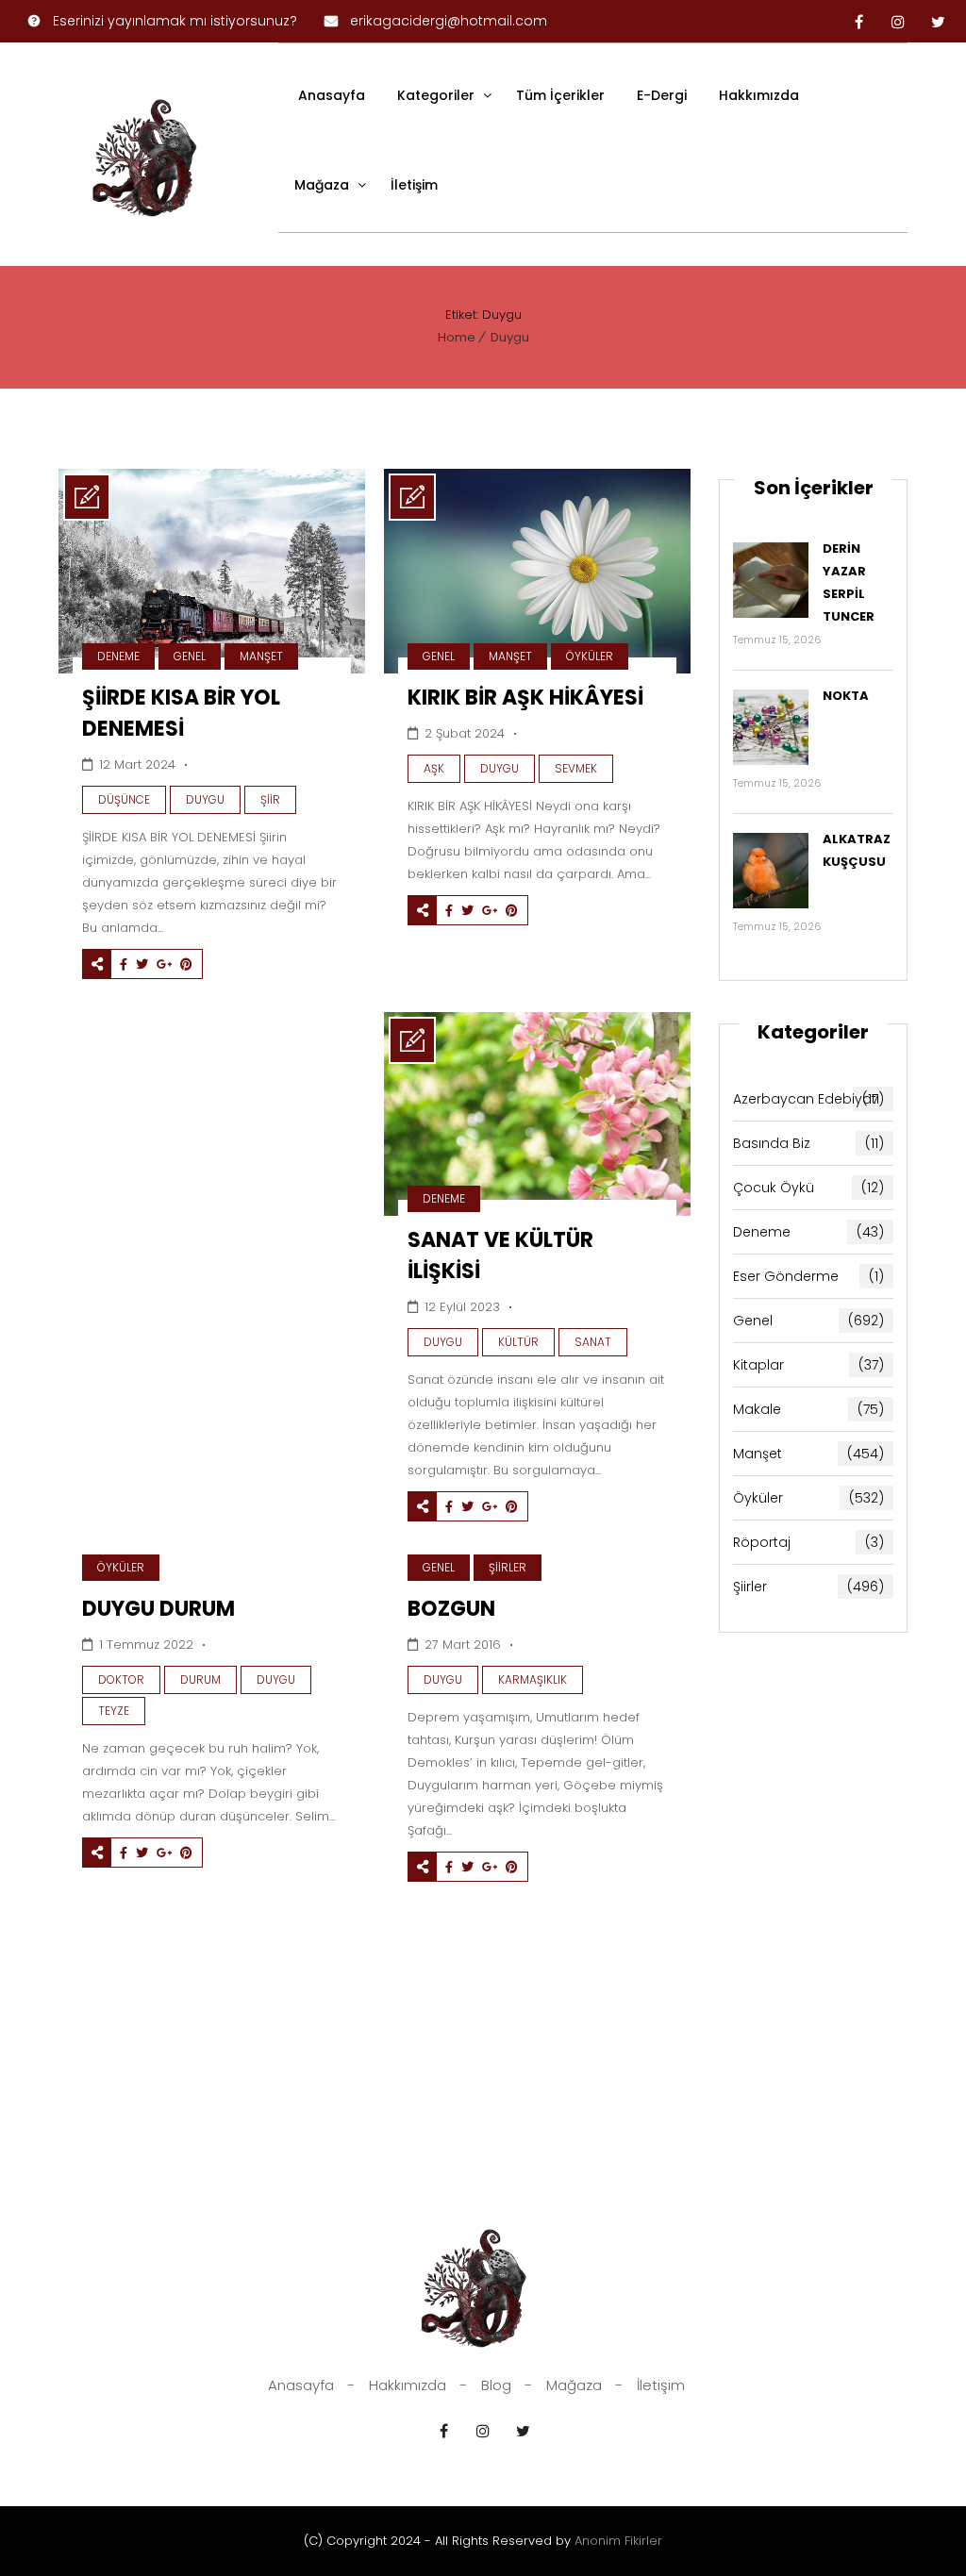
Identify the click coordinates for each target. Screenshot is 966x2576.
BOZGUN (451, 1609)
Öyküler (590, 656)
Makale (808, 1409)
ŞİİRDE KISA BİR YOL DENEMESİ (181, 713)
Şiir (270, 799)
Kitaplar (808, 1365)
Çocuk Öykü (808, 1188)
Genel (190, 656)
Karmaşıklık (533, 1679)
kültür (518, 1342)
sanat (593, 1342)
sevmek (576, 768)
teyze (114, 1711)
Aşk (434, 768)
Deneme (118, 656)
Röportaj (808, 1542)
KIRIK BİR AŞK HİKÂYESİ (525, 698)
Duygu (510, 337)
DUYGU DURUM (158, 1609)
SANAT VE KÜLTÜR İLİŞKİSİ (500, 1255)
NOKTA (846, 696)
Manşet (261, 656)
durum (200, 1679)
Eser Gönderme (808, 1276)
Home (457, 337)
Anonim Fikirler (618, 2541)
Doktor (121, 1679)
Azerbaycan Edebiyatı (808, 1099)
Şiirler (508, 1567)
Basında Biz (808, 1143)
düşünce (124, 799)
